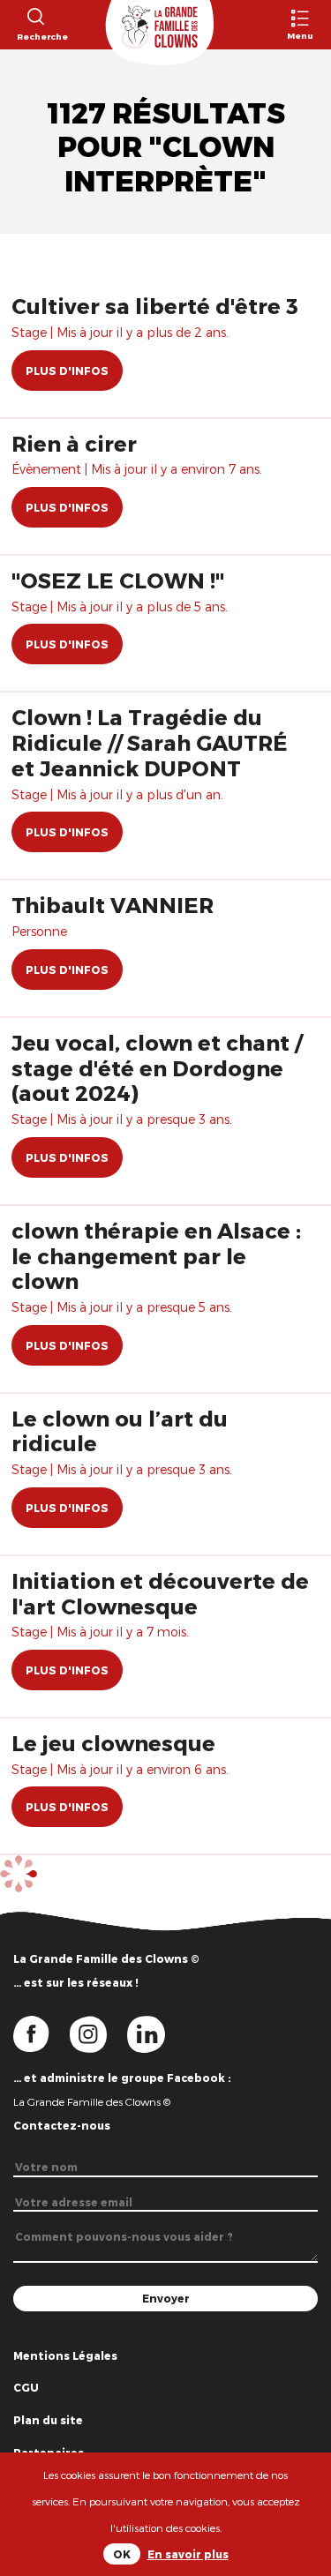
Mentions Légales (65, 2355)
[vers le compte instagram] (99, 2033)
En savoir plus (188, 2554)
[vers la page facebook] (41, 2033)
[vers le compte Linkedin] (155, 2033)
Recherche (35, 36)
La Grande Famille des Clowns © (92, 2101)
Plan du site (48, 2420)
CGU (26, 2387)
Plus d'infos (67, 371)
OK (122, 2554)
